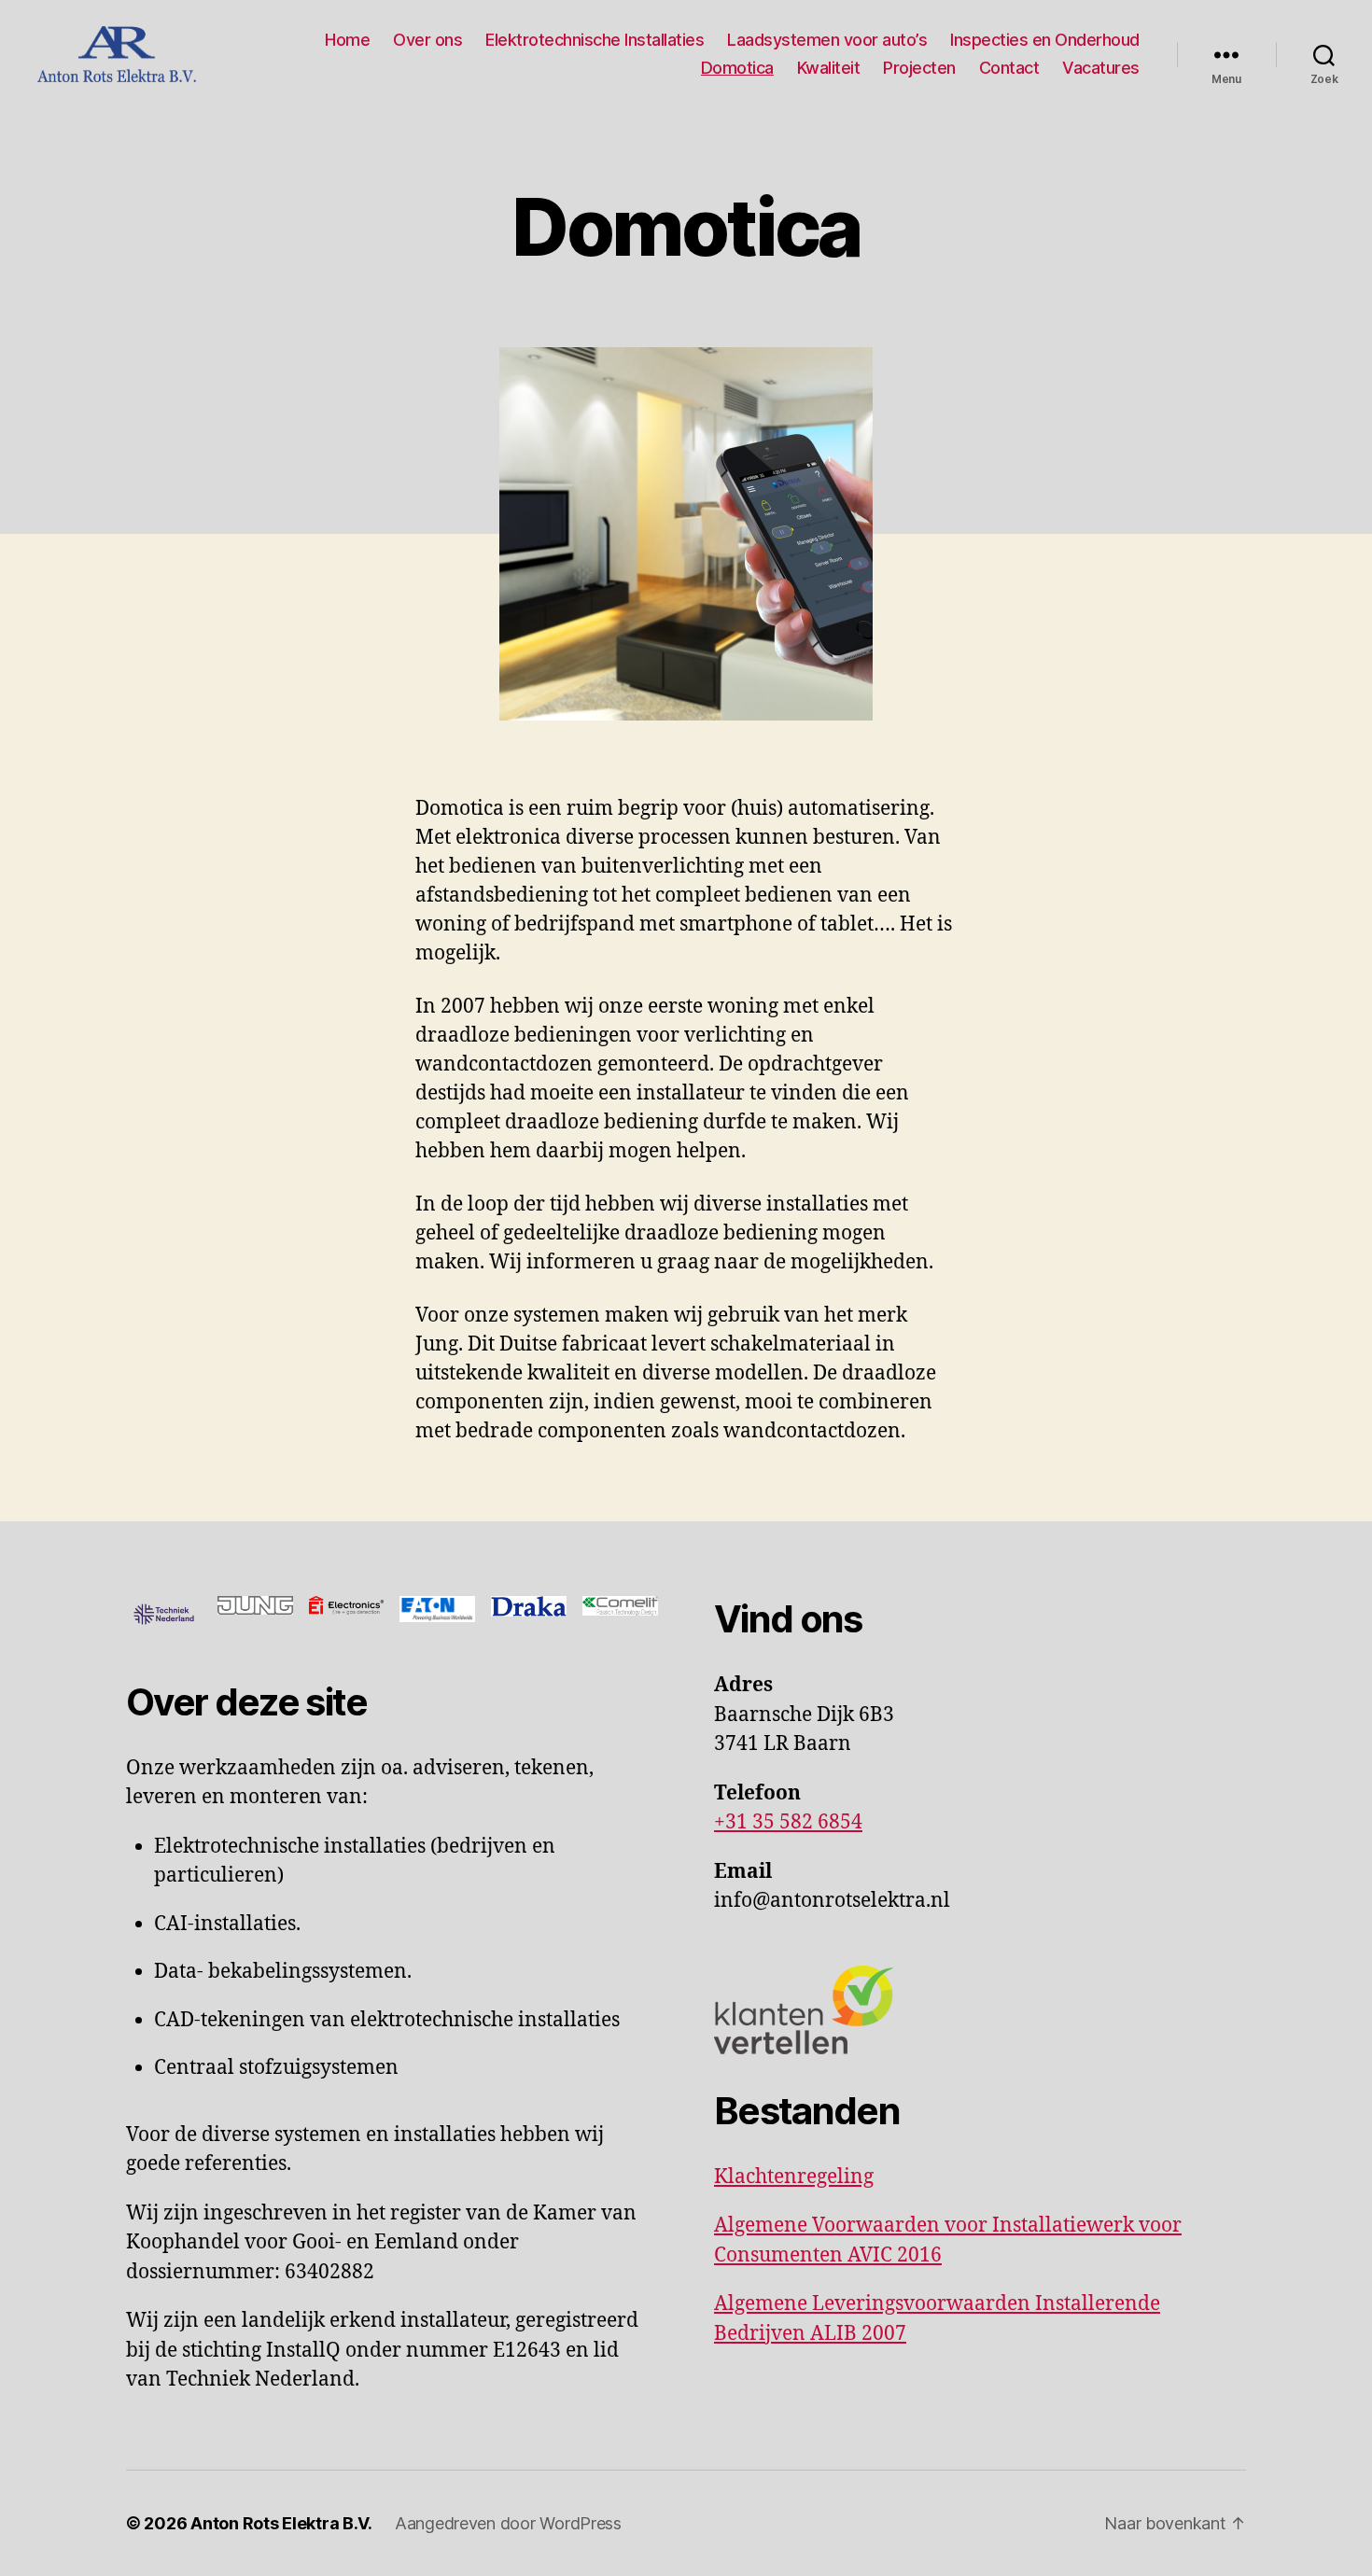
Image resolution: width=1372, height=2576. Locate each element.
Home (347, 40)
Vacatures (1101, 68)
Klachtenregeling (794, 2177)
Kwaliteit (829, 68)
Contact (1009, 68)
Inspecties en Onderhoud (1045, 40)
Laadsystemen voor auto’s (827, 40)
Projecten (919, 68)
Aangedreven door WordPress (508, 2523)
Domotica (737, 68)
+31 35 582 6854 (788, 1822)
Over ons (427, 40)
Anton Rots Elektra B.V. (281, 2523)
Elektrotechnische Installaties (595, 40)
